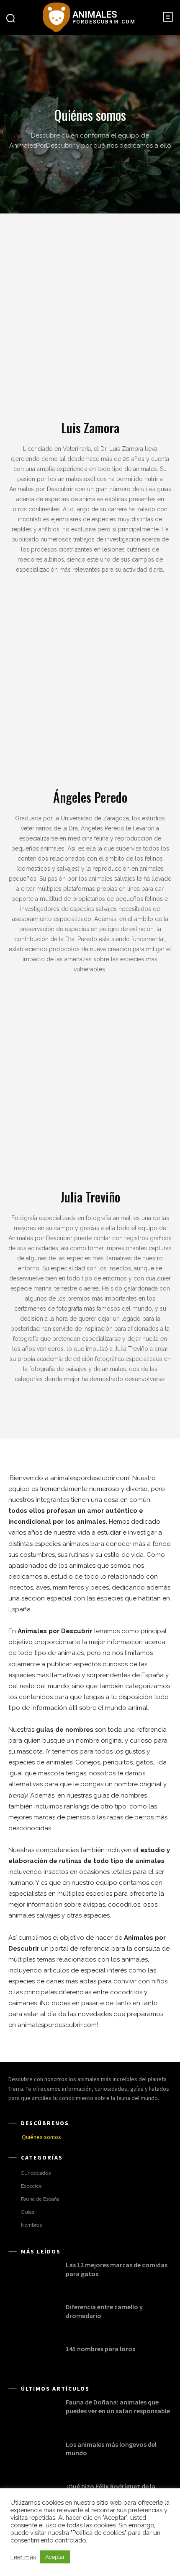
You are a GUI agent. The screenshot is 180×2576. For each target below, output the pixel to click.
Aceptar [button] (55, 2557)
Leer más (23, 2557)
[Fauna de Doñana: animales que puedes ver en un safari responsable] (33, 2412)
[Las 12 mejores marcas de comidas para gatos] (33, 2275)
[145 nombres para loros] (33, 2359)
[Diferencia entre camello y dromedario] (33, 2317)
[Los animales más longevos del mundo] (33, 2454)
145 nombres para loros (100, 2349)
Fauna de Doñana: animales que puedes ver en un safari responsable (118, 2406)
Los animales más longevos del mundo (111, 2449)
